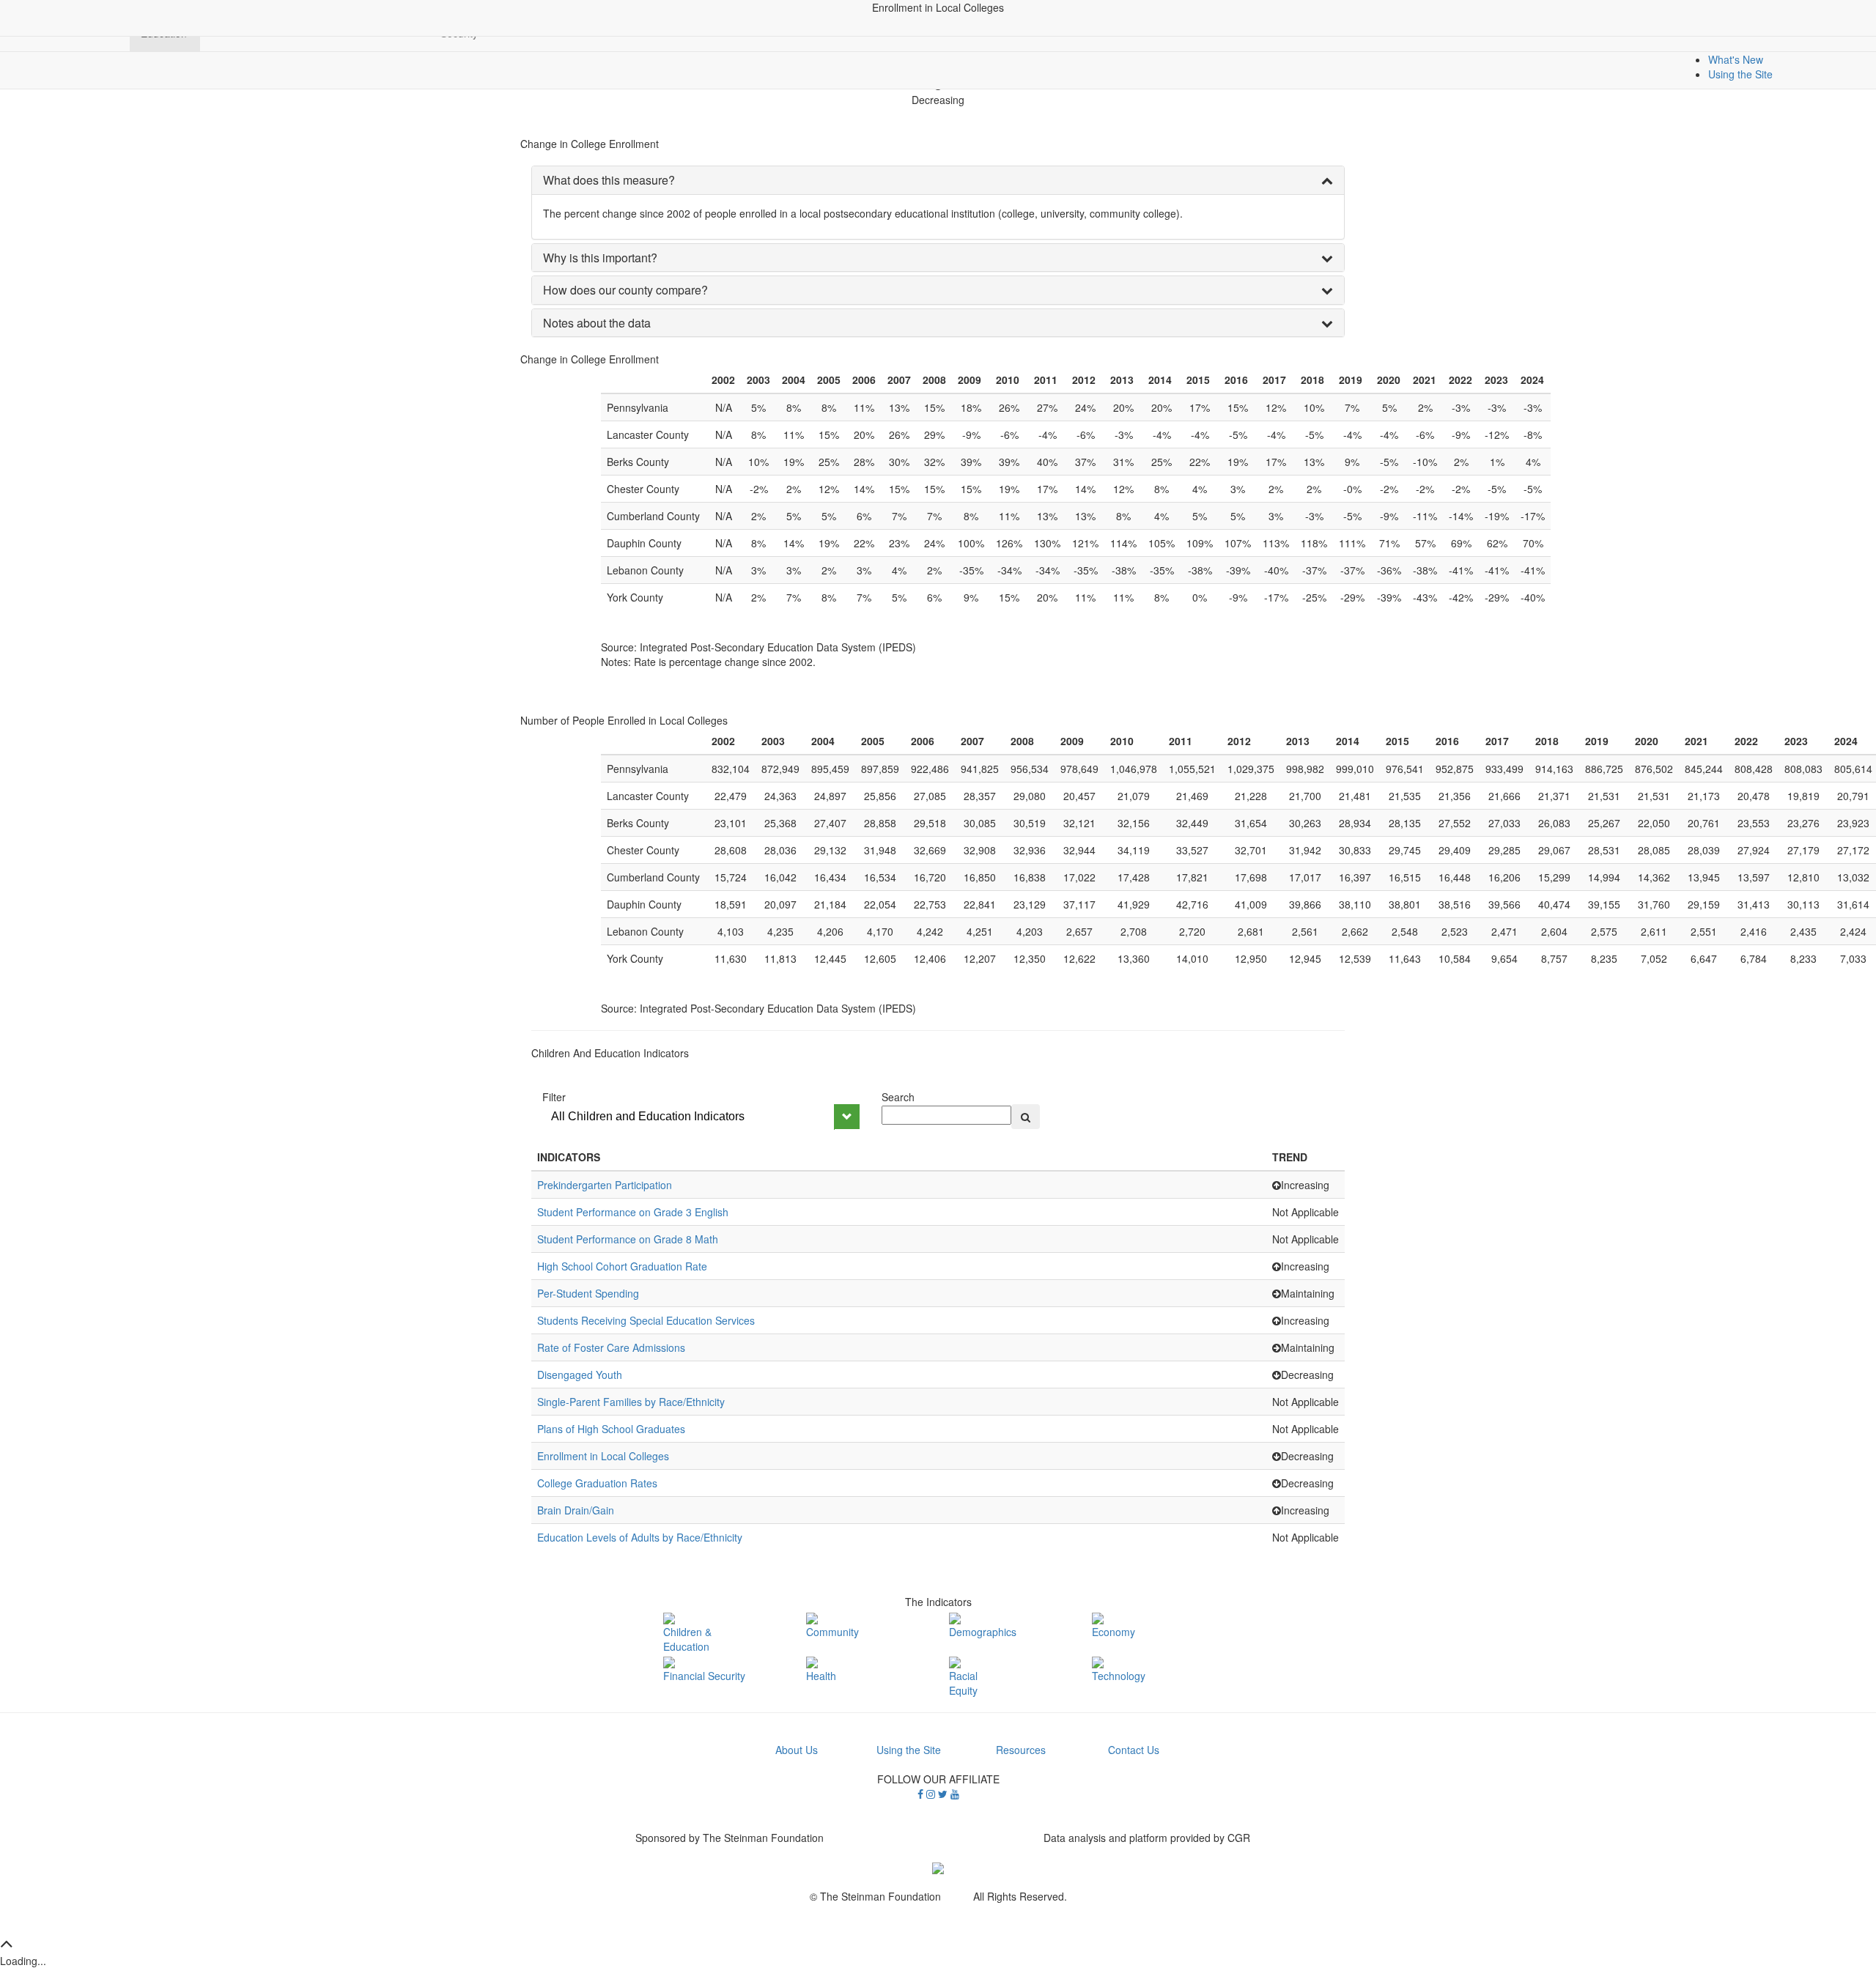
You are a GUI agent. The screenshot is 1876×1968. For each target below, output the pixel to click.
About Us (797, 1750)
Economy (1114, 1631)
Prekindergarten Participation (605, 1185)
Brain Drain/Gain (576, 1510)
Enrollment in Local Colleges (603, 1456)
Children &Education (687, 1639)
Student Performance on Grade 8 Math (628, 1239)
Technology (1119, 1676)
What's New (1736, 59)
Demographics (983, 1631)
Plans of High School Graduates (611, 1429)
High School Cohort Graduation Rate (622, 1266)
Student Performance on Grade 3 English (633, 1212)
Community (832, 1631)
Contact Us (1134, 1750)
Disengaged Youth (580, 1375)
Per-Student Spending (588, 1293)
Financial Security (704, 1676)
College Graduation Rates (597, 1483)
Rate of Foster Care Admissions (611, 1347)
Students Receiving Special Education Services (646, 1320)
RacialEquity (963, 1683)
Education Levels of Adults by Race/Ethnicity (640, 1537)
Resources (1021, 1750)
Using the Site (1740, 74)
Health (821, 1676)
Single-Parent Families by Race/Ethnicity (631, 1402)
